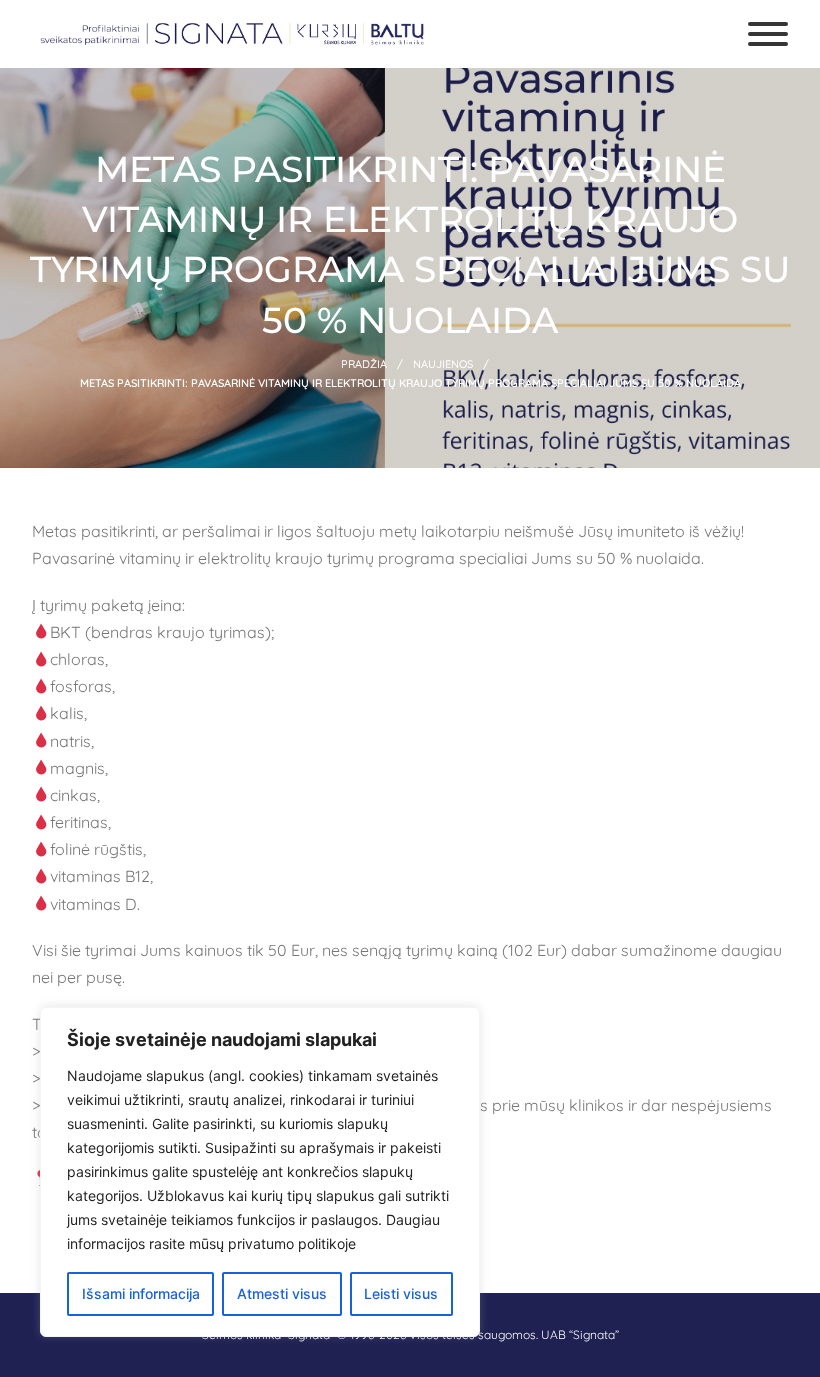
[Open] (768, 34)
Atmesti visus (282, 1293)
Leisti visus (401, 1293)
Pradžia (364, 364)
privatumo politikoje (292, 1243)
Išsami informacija (141, 1293)
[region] (260, 1172)
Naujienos (443, 364)
